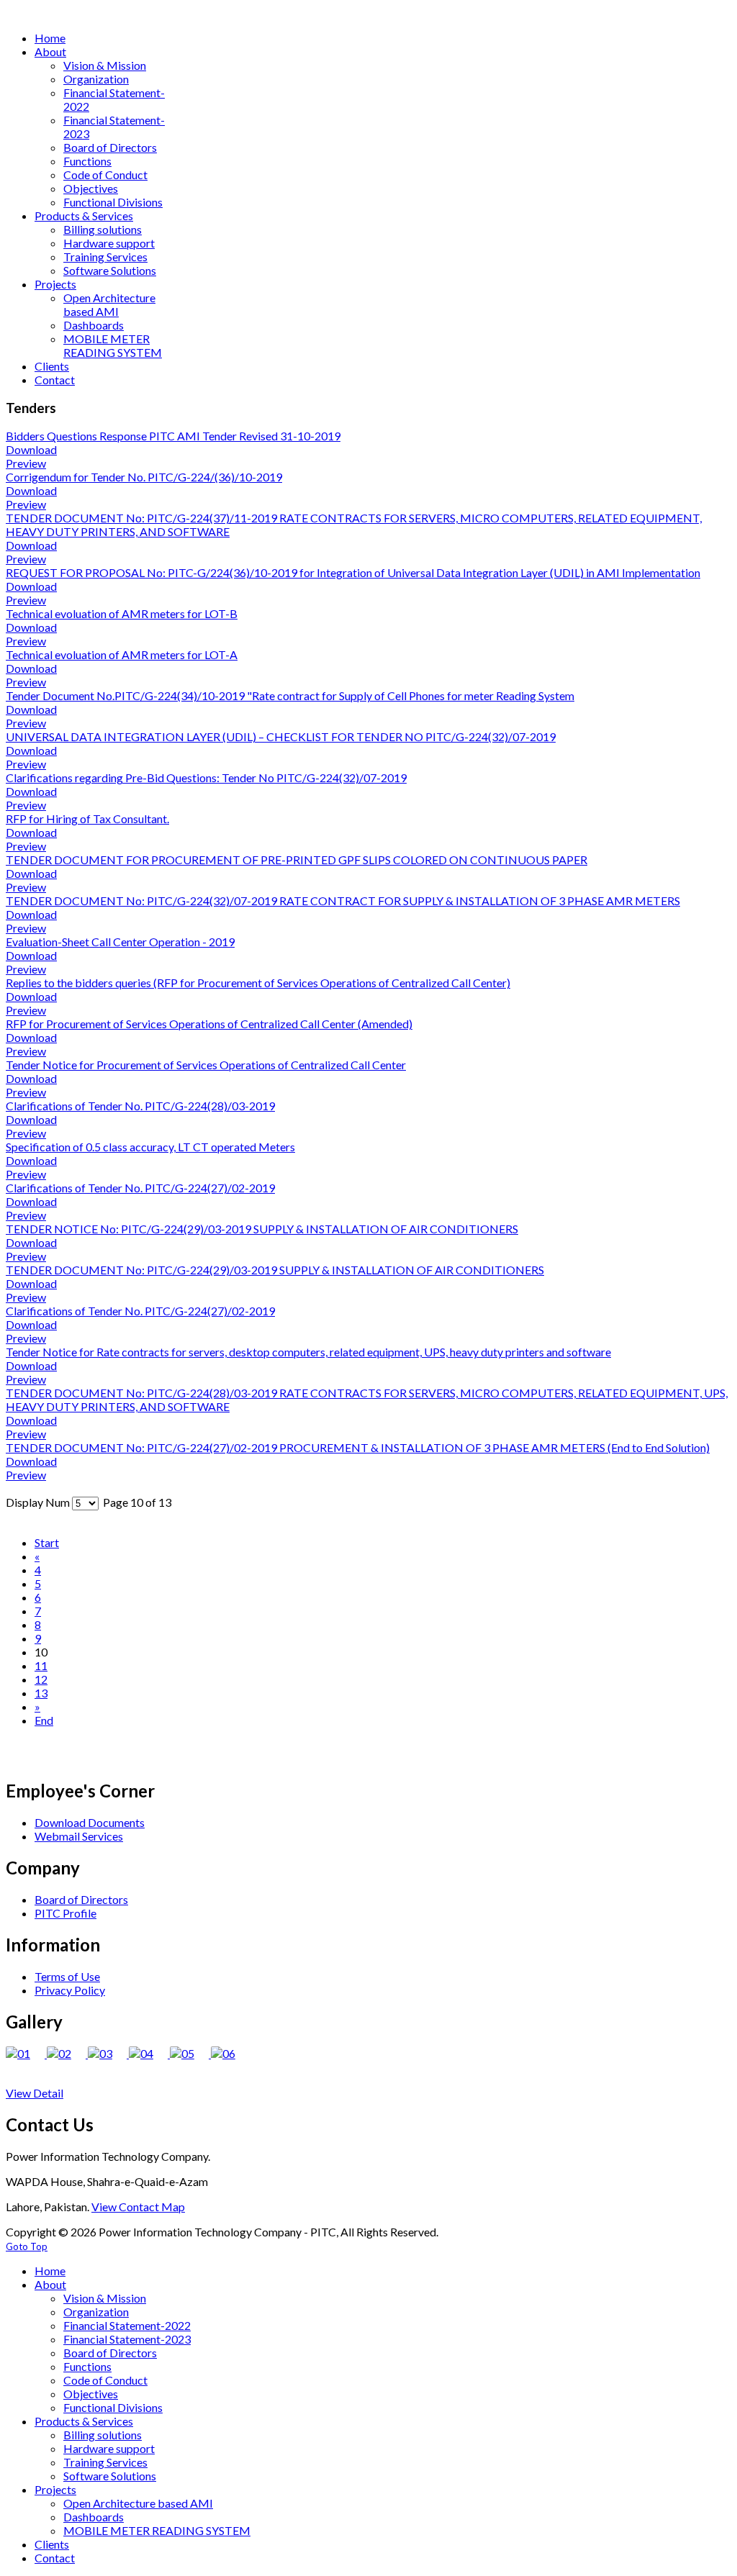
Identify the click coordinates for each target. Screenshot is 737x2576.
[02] (67, 2053)
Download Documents (90, 1822)
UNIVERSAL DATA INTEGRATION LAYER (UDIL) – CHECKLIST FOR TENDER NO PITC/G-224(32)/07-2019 (281, 736)
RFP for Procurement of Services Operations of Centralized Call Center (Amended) (209, 1024)
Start (47, 1542)
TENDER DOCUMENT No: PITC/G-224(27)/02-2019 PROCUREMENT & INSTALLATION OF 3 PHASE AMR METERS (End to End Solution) (358, 1447)
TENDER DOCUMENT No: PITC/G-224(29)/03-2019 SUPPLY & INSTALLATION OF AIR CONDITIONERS (275, 1270)
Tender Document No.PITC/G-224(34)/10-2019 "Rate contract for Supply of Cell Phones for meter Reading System (290, 695)
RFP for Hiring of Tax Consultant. (87, 818)
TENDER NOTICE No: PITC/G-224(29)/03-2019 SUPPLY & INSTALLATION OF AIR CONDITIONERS (262, 1229)
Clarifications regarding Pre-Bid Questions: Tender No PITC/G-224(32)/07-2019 (206, 777)
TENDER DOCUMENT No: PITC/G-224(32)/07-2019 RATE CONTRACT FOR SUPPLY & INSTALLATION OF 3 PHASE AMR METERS (343, 901)
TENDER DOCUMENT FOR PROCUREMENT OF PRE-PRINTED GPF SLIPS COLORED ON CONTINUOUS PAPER (297, 860)
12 (41, 1679)
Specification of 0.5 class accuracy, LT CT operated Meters (150, 1147)
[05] (190, 2053)
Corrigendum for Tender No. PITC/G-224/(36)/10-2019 (144, 477)
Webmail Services (79, 1836)
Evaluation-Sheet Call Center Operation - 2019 (120, 942)
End (44, 1720)
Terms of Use (67, 1976)
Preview (26, 463)
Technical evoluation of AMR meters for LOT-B (122, 613)
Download (31, 449)
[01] (26, 2053)
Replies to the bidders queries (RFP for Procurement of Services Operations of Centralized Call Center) (258, 983)
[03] (108, 2053)
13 (41, 1693)
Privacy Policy (70, 1990)
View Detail (35, 2093)
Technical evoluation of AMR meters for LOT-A (122, 654)
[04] (149, 2053)
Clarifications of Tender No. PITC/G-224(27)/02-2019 (140, 1188)
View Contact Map (138, 2207)
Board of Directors (81, 1899)
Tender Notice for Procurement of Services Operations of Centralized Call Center (206, 1065)
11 (41, 1665)
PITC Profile (65, 1913)
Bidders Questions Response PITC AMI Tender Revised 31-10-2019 (173, 436)
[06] (230, 2053)
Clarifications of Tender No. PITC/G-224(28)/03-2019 (140, 1106)
